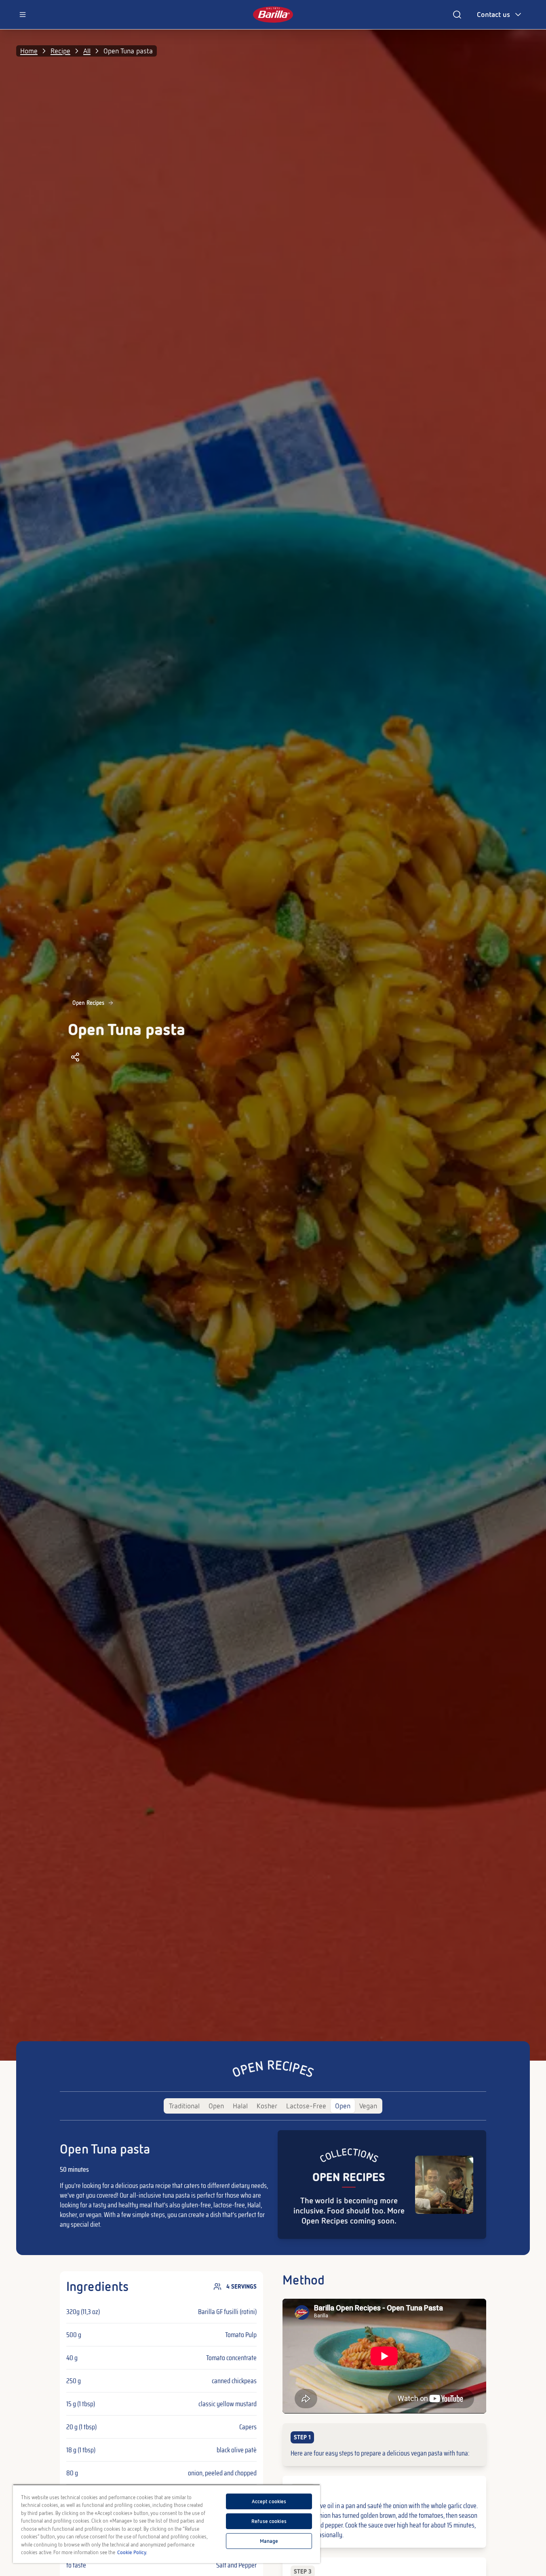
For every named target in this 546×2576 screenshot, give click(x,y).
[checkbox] (384, 2445)
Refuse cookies (269, 2521)
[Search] (457, 15)
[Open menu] (23, 15)
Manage (269, 2541)
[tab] (184, 2106)
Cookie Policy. (132, 2552)
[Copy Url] (75, 1057)
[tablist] (273, 2106)
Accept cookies (269, 2501)
